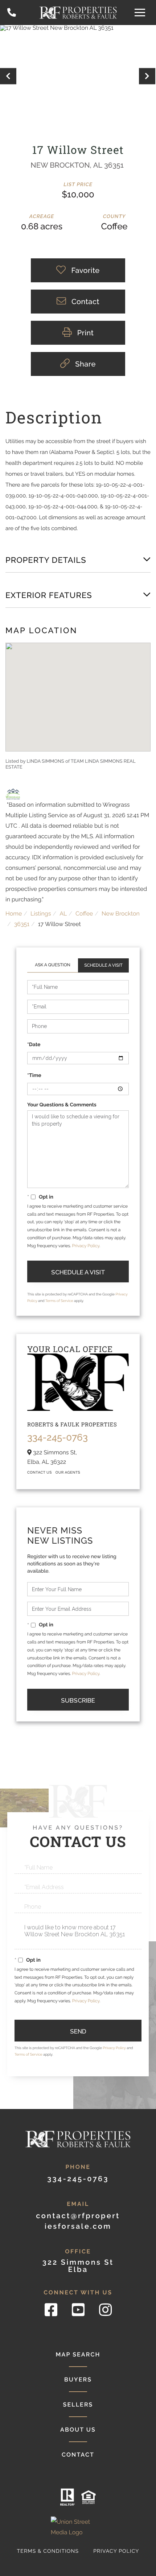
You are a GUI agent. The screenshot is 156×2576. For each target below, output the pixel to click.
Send (78, 2031)
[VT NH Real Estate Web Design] (78, 2527)
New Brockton (121, 914)
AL (63, 914)
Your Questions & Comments (62, 1105)
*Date (34, 1045)
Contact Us (53, 965)
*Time (34, 1076)
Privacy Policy (86, 1246)
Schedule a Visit (103, 965)
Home (14, 914)
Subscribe (78, 1700)
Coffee (84, 914)
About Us (78, 2430)
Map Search (78, 2354)
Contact (78, 2455)
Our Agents (68, 1473)
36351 (22, 924)
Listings (41, 914)
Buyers (78, 2380)
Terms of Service (59, 1301)
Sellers (78, 2405)
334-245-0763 (12, 13)
